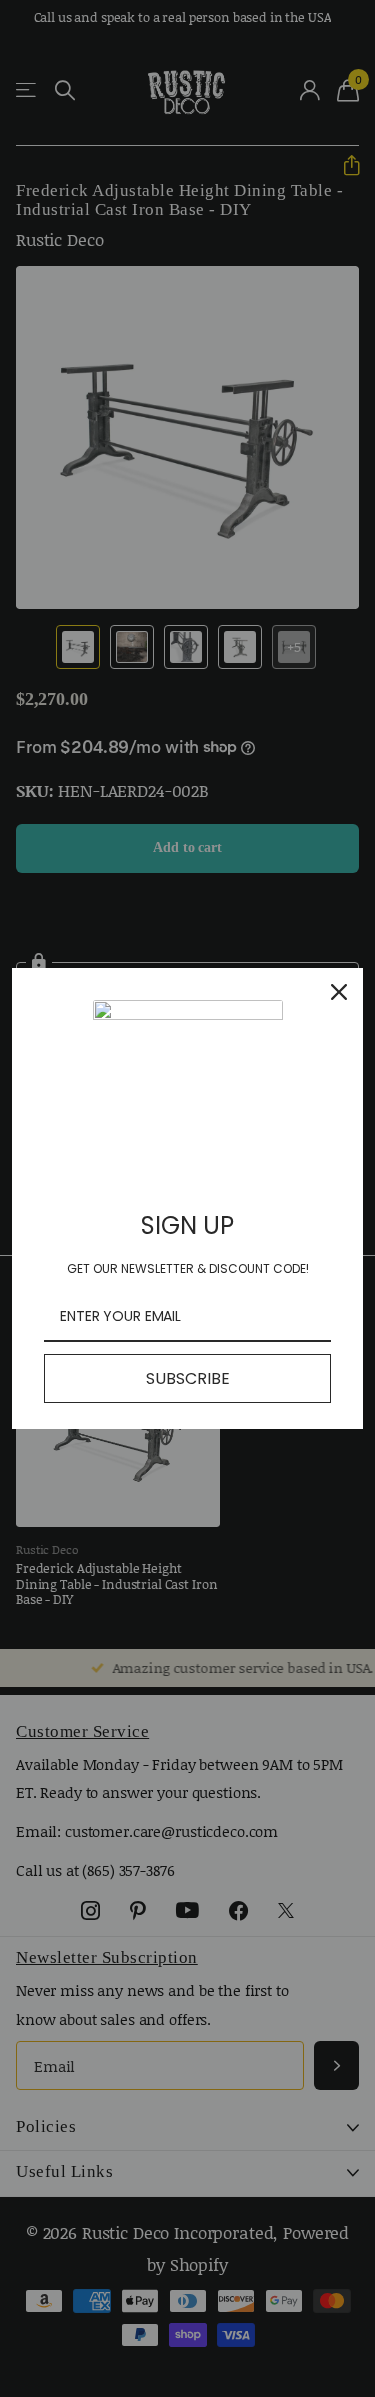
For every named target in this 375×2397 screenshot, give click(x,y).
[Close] (339, 992)
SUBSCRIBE (188, 1378)
